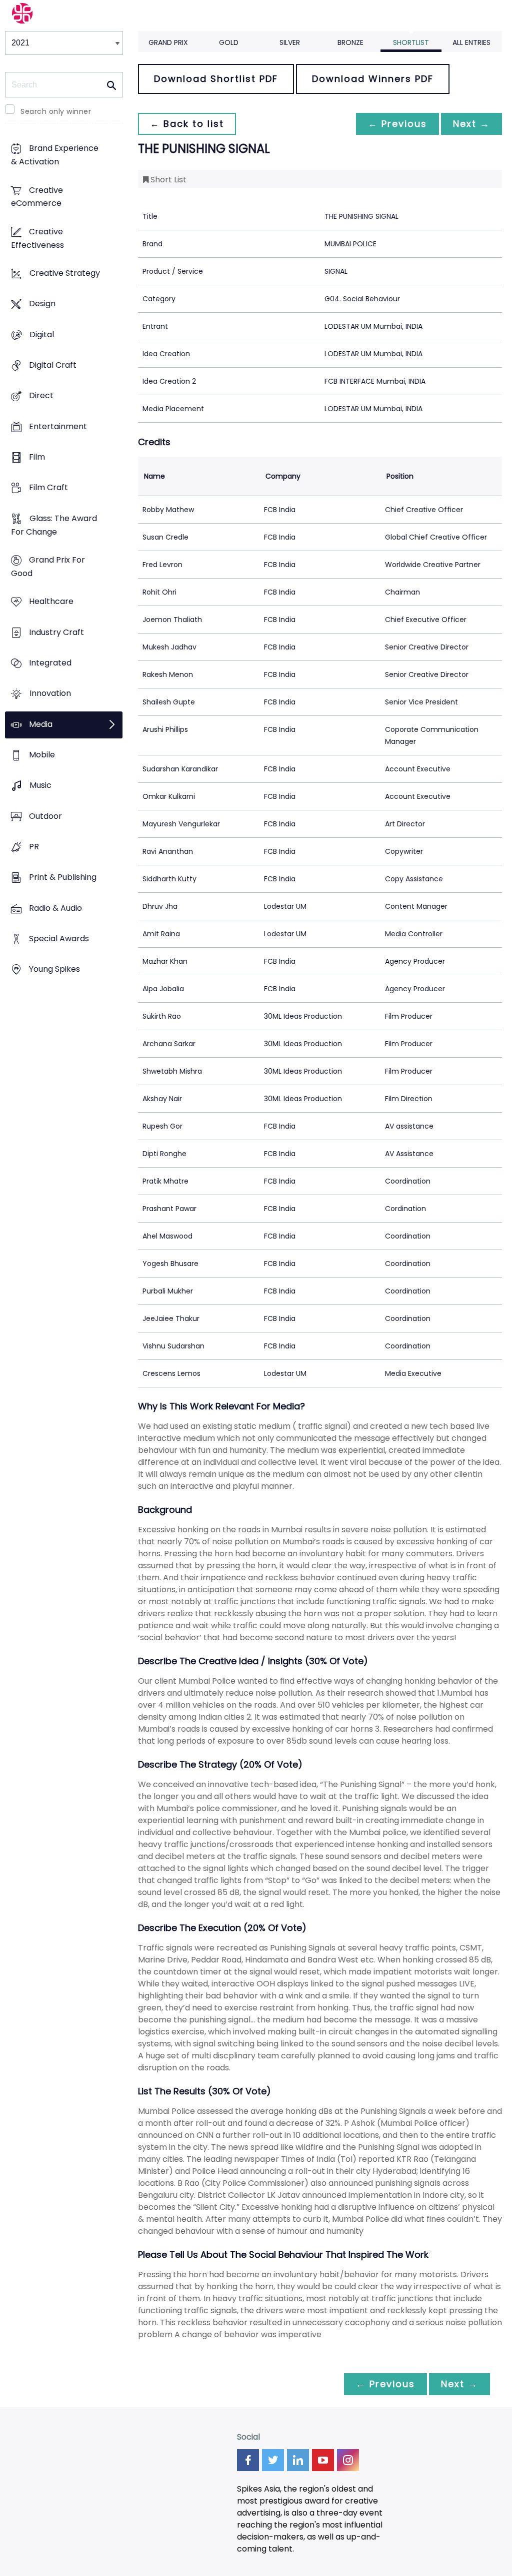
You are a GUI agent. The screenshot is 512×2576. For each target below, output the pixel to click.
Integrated (50, 663)
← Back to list (187, 124)
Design (42, 304)
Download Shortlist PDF (216, 79)
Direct (41, 396)
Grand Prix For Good (48, 567)
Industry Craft (56, 632)
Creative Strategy (65, 274)
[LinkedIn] (298, 2460)
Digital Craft (53, 365)
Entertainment (58, 426)
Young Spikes (54, 969)
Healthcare (51, 602)
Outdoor (45, 816)
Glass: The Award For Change (54, 525)
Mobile (42, 755)
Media (41, 724)
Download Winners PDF (373, 79)
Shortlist (411, 42)
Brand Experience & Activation (55, 155)
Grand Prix (168, 42)
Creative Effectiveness (37, 238)
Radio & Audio (55, 908)
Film (37, 457)
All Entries (471, 42)
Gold (229, 42)
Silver (290, 42)
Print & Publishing (63, 878)
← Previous (397, 124)
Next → (471, 124)
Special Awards (59, 939)
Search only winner (56, 111)
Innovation (50, 694)
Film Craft (48, 488)
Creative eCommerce (37, 197)
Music (40, 786)
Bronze (350, 42)
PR (34, 847)
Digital (42, 334)
